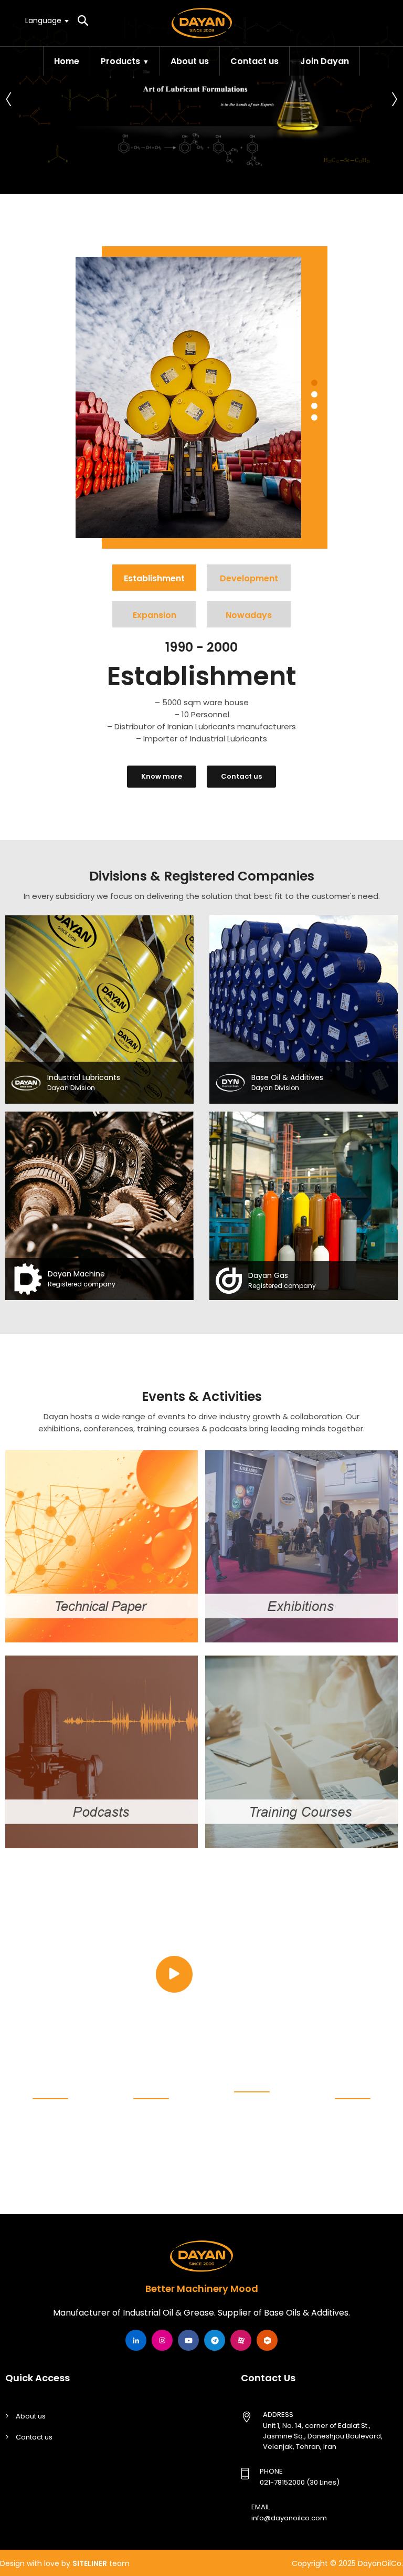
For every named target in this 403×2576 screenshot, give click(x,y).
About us (190, 61)
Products (120, 61)
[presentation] (9, 97)
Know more (162, 776)
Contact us (254, 61)
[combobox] (46, 20)
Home (67, 61)
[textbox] (46, 20)
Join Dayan (325, 61)
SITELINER (90, 2563)
